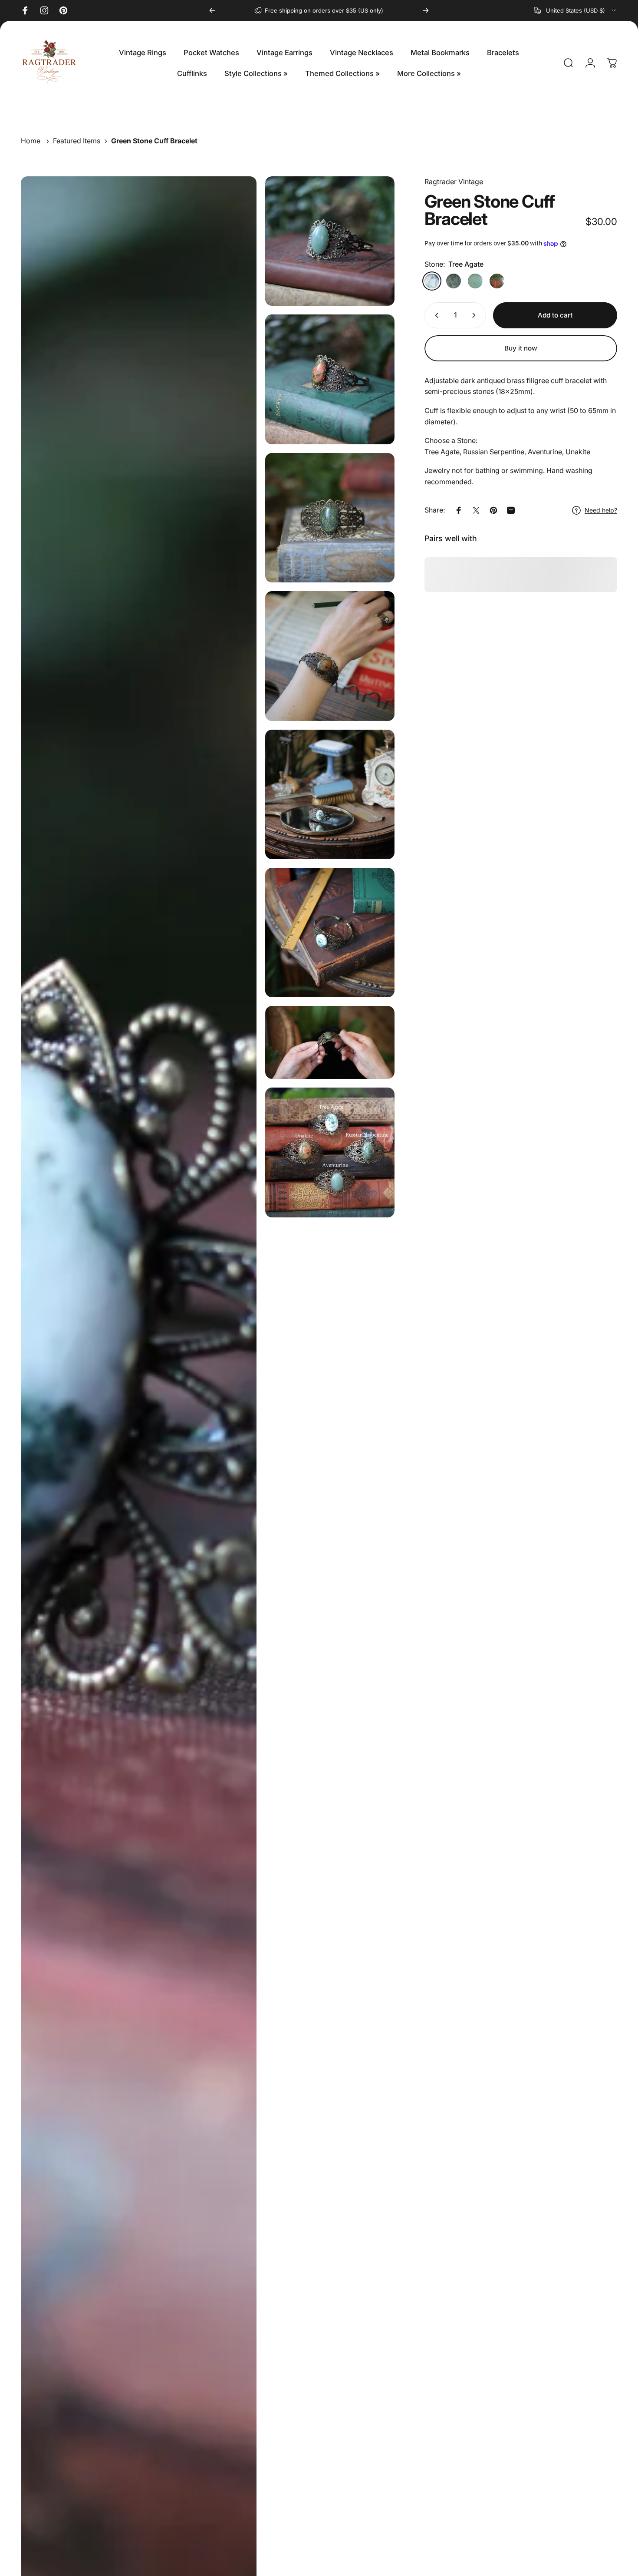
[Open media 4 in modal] (330, 518)
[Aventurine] (475, 281)
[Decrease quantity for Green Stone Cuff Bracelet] (435, 315)
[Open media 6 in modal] (330, 794)
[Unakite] (497, 281)
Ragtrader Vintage (454, 182)
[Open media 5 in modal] (330, 656)
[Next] (426, 10)
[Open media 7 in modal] (330, 933)
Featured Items (77, 141)
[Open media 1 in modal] (330, 241)
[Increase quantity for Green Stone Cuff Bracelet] (476, 315)
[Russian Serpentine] (454, 281)
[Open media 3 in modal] (330, 379)
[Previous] (212, 10)
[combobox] (576, 10)
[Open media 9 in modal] (330, 1152)
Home (31, 141)
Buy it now (521, 348)
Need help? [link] (601, 510)
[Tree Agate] (432, 281)
